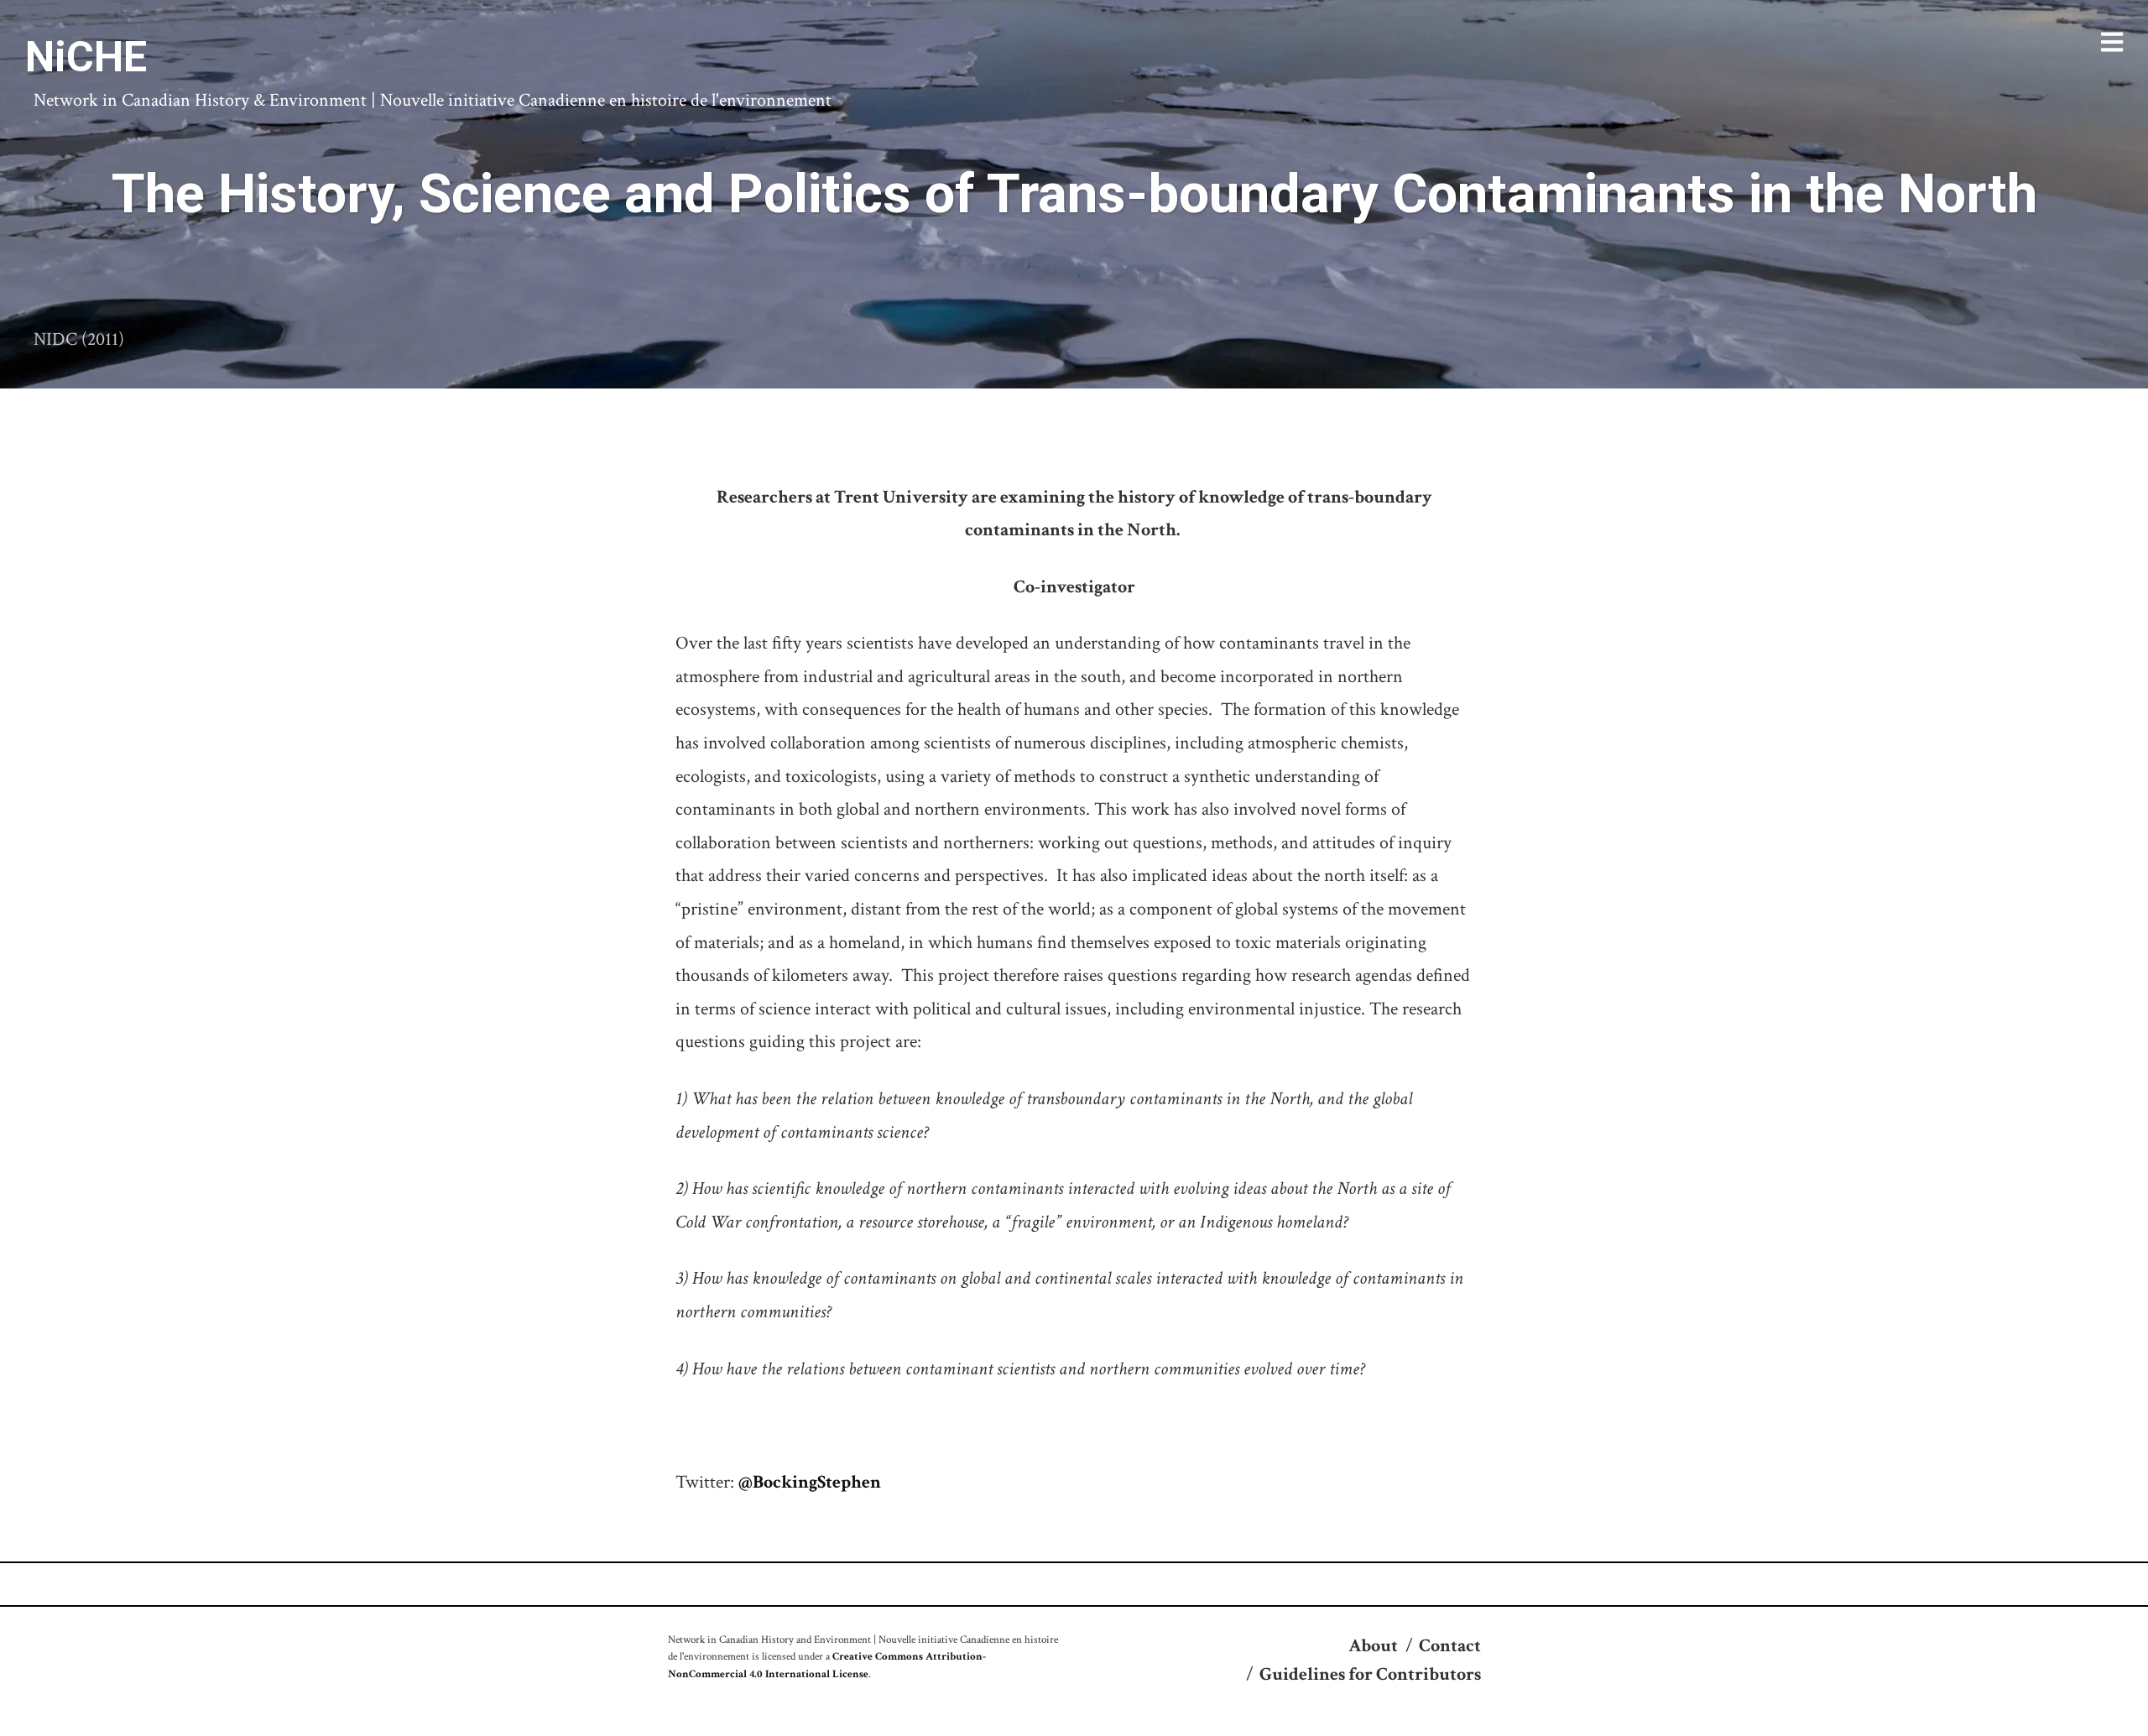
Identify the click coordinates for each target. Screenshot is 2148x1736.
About (1373, 1646)
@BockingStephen (810, 1482)
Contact (1450, 1646)
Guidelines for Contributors (1370, 1674)
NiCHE (86, 57)
